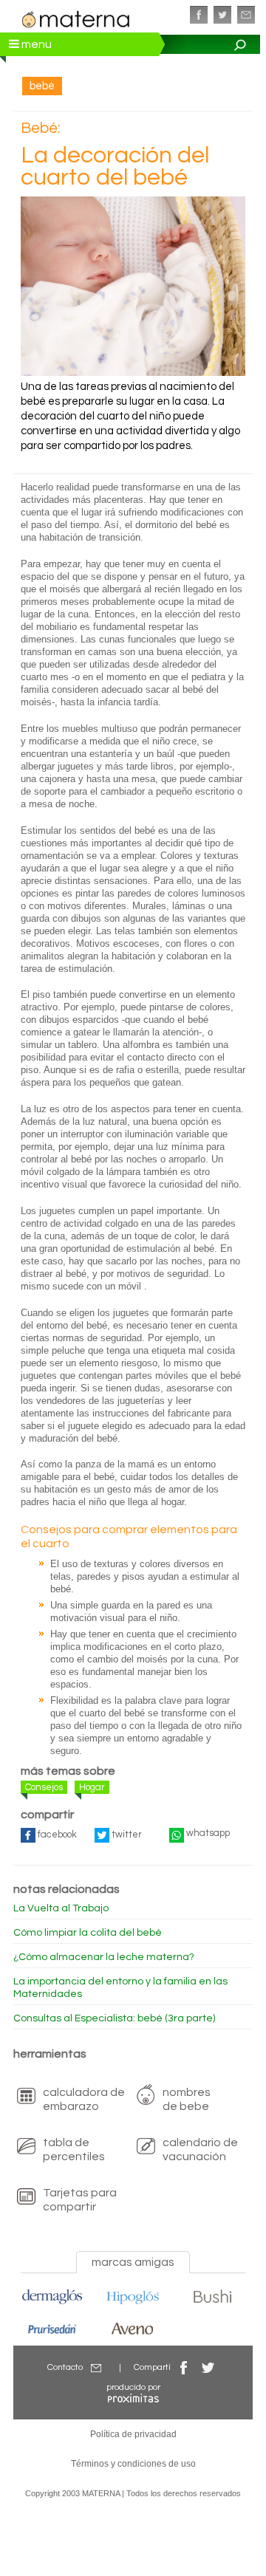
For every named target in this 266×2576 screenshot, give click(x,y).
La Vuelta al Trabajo (61, 1908)
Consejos (44, 1787)
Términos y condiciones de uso (133, 2464)
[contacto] (246, 15)
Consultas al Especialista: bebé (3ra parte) (114, 2018)
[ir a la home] (76, 18)
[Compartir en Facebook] (184, 2367)
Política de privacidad (133, 2434)
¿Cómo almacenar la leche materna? (104, 1957)
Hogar (92, 1787)
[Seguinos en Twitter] (222, 15)
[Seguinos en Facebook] (199, 15)
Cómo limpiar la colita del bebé (88, 1933)
